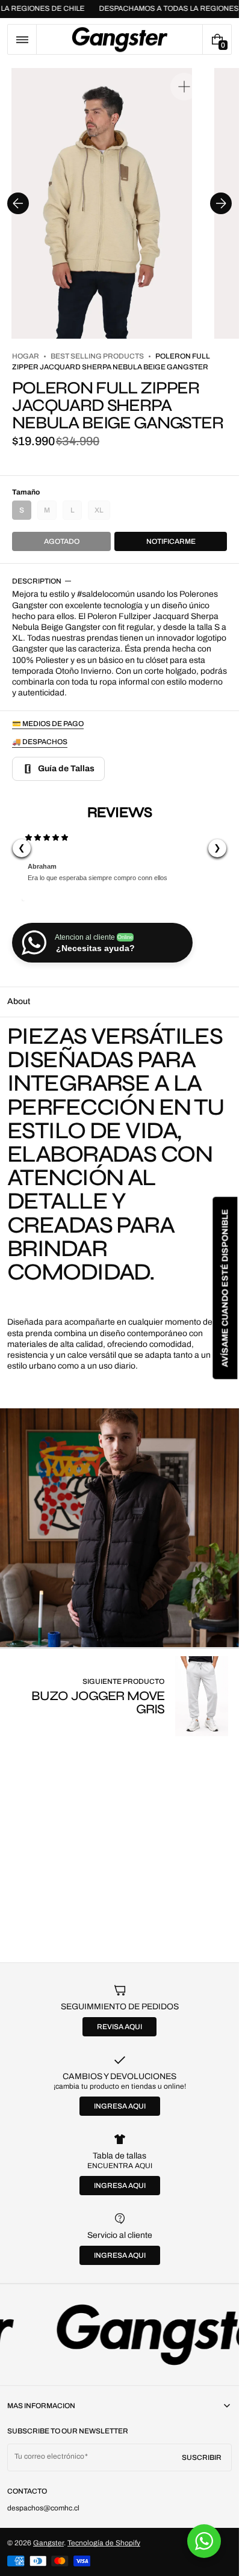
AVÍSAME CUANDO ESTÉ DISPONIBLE (225, 1288)
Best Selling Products (97, 356)
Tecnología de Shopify (104, 2543)
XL (102, 513)
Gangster (48, 2543)
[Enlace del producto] (119, 1696)
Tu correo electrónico (49, 2456)
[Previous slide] (18, 203)
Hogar (26, 356)
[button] (22, 39)
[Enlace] (119, 2335)
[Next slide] (221, 203)
